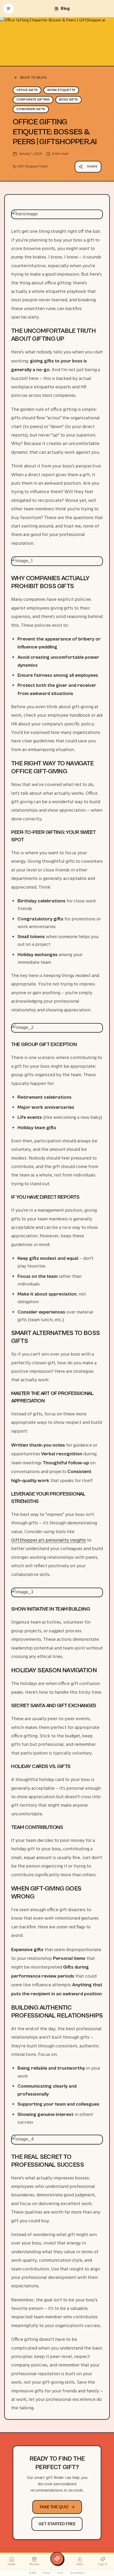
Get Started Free (57, 2524)
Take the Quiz (54, 2507)
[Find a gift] (57, 2559)
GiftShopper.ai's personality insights (49, 1540)
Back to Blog (33, 78)
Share (92, 167)
